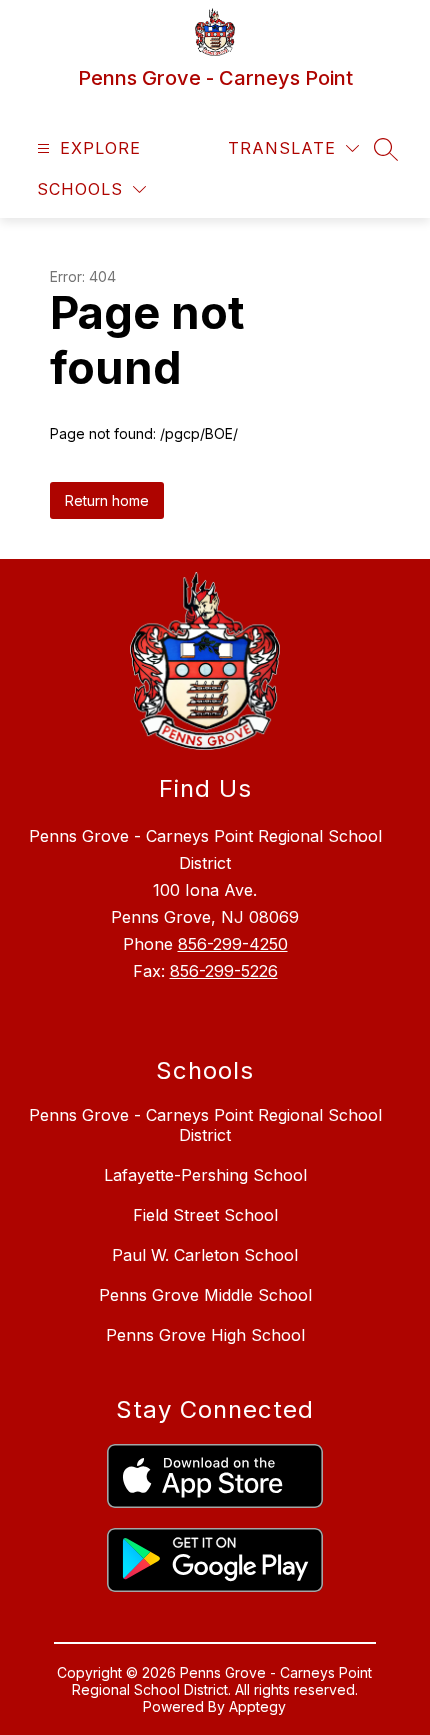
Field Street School (205, 1215)
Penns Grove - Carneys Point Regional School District (205, 1125)
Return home (107, 500)
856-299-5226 (224, 971)
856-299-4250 (233, 944)
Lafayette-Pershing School (205, 1175)
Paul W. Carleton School (205, 1255)
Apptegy (257, 1706)
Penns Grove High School (205, 1335)
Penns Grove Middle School (205, 1295)
